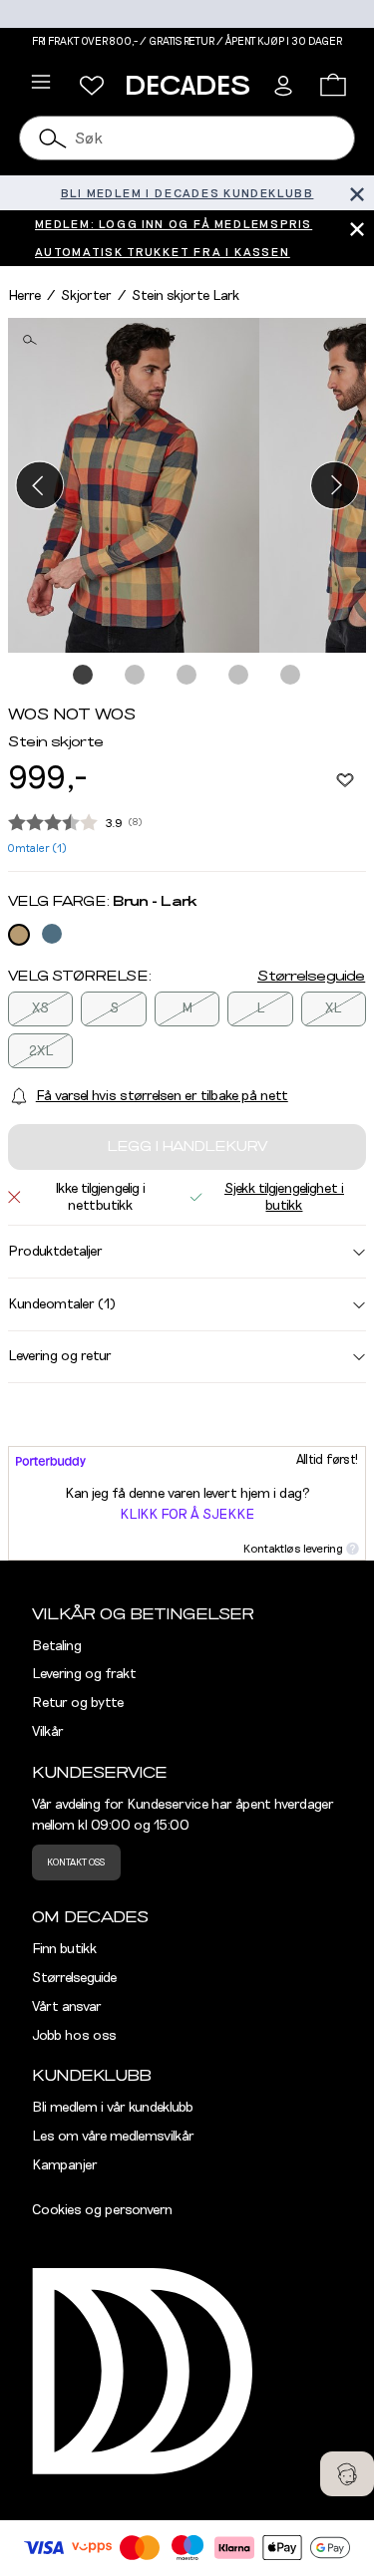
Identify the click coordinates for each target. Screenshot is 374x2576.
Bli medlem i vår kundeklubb (113, 2108)
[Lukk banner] (357, 193)
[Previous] (39, 485)
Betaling (57, 1646)
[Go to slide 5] (291, 676)
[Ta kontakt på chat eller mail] (347, 2474)
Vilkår (48, 1732)
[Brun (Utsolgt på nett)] (19, 935)
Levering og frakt (84, 1674)
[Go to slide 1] (84, 676)
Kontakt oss (76, 1862)
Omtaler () (37, 849)
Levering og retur (60, 1356)
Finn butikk (64, 1949)
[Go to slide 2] (136, 676)
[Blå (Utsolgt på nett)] (52, 934)
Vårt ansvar (67, 2007)
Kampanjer (65, 2165)
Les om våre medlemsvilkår (113, 2137)
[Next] (335, 485)
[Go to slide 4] (239, 676)
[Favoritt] (345, 779)
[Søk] (53, 138)
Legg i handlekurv (187, 1147)
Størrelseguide (311, 977)
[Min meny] (92, 86)
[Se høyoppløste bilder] (134, 485)
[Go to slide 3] (187, 676)
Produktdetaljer (55, 1252)
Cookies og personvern (102, 2210)
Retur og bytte (78, 1703)
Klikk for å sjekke (187, 1515)
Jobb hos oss (74, 2036)
